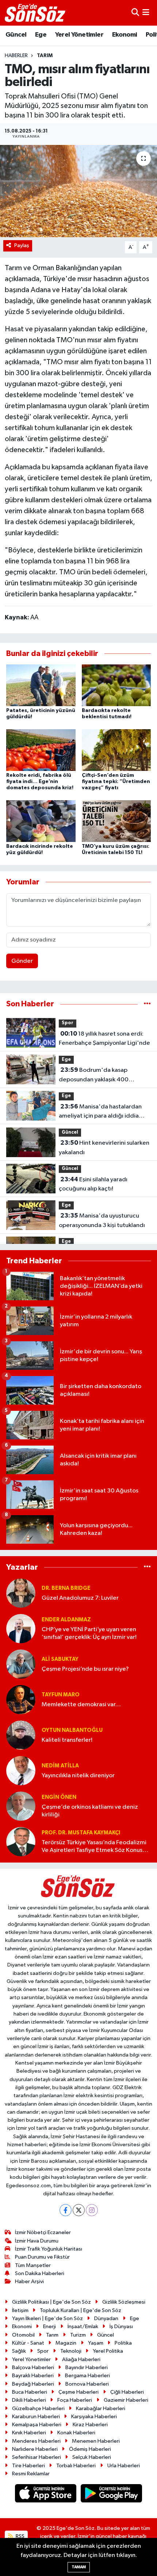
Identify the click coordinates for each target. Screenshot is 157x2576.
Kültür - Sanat (28, 2343)
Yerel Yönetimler (79, 35)
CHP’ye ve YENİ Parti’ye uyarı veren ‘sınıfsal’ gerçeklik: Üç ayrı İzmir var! (89, 1633)
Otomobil (23, 2335)
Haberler (16, 56)
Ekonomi (125, 35)
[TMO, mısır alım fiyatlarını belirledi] (78, 191)
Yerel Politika (108, 2351)
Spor (68, 1023)
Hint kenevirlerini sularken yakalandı (104, 1148)
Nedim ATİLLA (60, 1766)
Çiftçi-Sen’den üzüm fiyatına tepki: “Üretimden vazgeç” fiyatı (116, 782)
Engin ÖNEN (59, 1797)
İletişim (20, 2310)
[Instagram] (92, 2210)
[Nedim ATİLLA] (21, 1770)
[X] (79, 2210)
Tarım (45, 56)
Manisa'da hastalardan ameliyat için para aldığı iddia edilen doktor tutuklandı (100, 1112)
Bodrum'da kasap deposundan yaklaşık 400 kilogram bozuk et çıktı (94, 1075)
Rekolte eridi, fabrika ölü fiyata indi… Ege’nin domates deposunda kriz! (40, 782)
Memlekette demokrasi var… (81, 1705)
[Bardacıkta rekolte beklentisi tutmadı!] (116, 685)
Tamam (79, 2567)
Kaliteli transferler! (67, 1740)
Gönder (22, 961)
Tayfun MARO (61, 1695)
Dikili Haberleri (29, 2400)
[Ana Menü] (146, 13)
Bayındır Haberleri (87, 2368)
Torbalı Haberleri (76, 2466)
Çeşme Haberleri (78, 2392)
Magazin (66, 2343)
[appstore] (46, 2495)
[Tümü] (147, 1004)
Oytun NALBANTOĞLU (72, 1730)
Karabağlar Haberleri (101, 2409)
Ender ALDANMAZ (66, 1620)
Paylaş (22, 245)
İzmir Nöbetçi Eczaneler (43, 2232)
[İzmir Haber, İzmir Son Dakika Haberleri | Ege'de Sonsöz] (36, 13)
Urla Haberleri (124, 2466)
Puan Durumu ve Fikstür (42, 2257)
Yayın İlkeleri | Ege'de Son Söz (47, 2318)
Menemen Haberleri (96, 2441)
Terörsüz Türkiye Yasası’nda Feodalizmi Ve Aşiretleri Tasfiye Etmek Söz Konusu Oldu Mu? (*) (94, 1847)
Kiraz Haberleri (90, 2425)
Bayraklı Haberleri (33, 2376)
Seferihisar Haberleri (37, 2457)
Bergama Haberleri (87, 2376)
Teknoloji (71, 2351)
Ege (41, 35)
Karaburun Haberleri (36, 2417)
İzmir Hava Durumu (37, 2241)
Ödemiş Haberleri (90, 2449)
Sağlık (19, 2351)
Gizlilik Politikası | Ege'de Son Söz (51, 2302)
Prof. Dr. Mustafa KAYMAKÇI (81, 1833)
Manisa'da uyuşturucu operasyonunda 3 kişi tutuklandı (102, 1220)
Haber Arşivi (29, 2282)
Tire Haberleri (28, 2466)
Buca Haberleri (30, 2392)
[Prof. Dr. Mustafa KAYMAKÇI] (21, 1841)
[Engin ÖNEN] (21, 1806)
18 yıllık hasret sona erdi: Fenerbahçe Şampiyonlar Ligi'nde (104, 1039)
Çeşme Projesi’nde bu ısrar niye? (85, 1669)
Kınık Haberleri (29, 2433)
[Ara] (135, 13)
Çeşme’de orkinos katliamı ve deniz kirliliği (90, 1811)
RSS (20, 2536)
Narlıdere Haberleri (35, 2449)
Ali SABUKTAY (60, 1659)
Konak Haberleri (76, 2433)
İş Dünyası (121, 2327)
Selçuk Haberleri (92, 2457)
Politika (123, 2343)
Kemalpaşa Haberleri (37, 2425)
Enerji (49, 2327)
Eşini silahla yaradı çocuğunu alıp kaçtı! (93, 1184)
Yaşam (96, 2343)
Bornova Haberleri (87, 2384)
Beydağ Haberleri (33, 2384)
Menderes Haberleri (36, 2441)
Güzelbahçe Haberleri (38, 2409)
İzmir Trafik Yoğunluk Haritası (49, 2249)
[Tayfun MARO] (21, 1699)
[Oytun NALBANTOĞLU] (21, 1735)
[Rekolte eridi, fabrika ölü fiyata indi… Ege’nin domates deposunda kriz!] (41, 750)
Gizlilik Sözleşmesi (124, 2302)
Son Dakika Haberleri (40, 2273)
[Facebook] (66, 2210)
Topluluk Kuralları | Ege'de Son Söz (81, 2310)
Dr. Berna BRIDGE (66, 1588)
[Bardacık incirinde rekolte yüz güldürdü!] (41, 821)
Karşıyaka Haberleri (94, 2417)
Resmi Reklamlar (31, 2474)
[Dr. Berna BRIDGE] (21, 1593)
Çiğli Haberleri (127, 2392)
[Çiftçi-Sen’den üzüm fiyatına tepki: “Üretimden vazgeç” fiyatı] (116, 750)
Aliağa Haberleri (81, 2359)
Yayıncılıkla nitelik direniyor (78, 1776)
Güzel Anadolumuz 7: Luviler (80, 1598)
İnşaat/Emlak (83, 2327)
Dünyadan (106, 2318)
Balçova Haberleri (33, 2368)
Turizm (78, 2335)
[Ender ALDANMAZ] (21, 1628)
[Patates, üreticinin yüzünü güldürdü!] (41, 685)
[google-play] (112, 2495)
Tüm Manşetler (33, 2265)
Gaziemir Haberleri (126, 2400)
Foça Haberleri (75, 2400)
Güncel (16, 35)
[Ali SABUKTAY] (21, 1664)
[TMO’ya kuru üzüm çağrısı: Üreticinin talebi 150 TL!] (116, 821)
